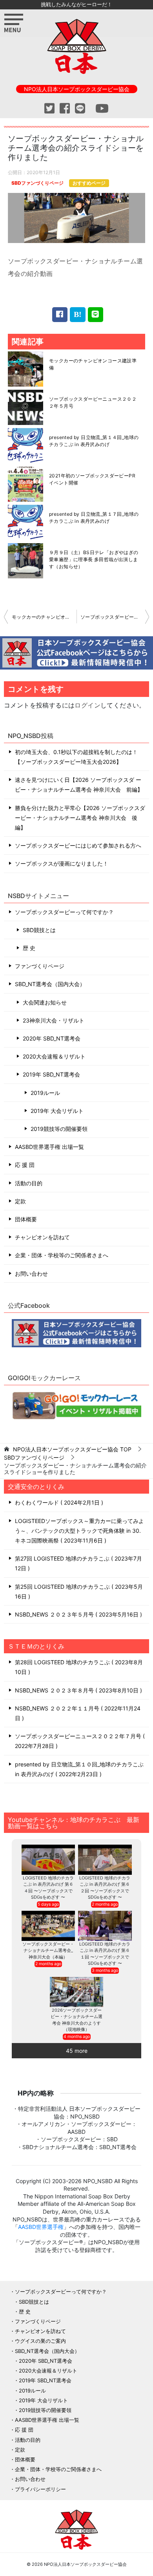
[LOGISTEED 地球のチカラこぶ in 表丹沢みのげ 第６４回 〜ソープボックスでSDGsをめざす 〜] (48, 1860)
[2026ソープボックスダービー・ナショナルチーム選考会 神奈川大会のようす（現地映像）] (77, 1992)
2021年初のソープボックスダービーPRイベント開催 (92, 479)
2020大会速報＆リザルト (54, 1056)
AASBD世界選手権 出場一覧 (49, 1147)
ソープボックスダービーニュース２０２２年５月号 (93, 402)
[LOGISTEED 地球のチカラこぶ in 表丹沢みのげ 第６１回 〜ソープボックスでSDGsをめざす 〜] (105, 1926)
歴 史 (29, 948)
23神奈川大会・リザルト (54, 1020)
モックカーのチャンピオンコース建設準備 (93, 364)
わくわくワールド (58, 1502)
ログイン (87, 705)
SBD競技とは (39, 930)
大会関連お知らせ (45, 1002)
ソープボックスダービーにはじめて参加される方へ (78, 845)
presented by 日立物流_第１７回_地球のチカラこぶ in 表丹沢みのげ (94, 518)
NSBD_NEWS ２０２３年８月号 (77, 1690)
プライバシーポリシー (40, 2489)
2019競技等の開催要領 (59, 1129)
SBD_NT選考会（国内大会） (50, 984)
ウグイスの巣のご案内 (40, 2341)
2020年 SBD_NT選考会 (52, 1038)
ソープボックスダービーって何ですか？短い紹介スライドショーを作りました (115, 617)
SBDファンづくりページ (37, 183)
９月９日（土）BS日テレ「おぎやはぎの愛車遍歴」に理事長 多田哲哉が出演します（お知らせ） (94, 559)
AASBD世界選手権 (41, 2227)
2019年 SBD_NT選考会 (51, 1074)
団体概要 (26, 1219)
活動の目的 (29, 1183)
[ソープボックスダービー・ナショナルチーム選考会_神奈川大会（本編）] (48, 1926)
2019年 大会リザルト (57, 1111)
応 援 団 (25, 1165)
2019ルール (45, 1093)
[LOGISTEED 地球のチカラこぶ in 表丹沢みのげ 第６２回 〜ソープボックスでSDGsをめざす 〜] (105, 1860)
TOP (72, 1449)
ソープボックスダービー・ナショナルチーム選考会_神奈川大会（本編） (48, 1950)
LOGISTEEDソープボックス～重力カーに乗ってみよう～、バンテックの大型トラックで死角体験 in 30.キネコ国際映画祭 (79, 1531)
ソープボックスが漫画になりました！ (62, 863)
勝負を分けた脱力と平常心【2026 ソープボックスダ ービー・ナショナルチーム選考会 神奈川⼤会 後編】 (80, 818)
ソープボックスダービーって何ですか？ (64, 912)
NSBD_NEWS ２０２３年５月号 (77, 1614)
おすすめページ (89, 183)
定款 (20, 1201)
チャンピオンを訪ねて (42, 1237)
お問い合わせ (31, 1274)
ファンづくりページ (40, 966)
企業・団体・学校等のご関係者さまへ (62, 1255)
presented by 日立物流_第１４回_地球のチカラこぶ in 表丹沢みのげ (94, 441)
